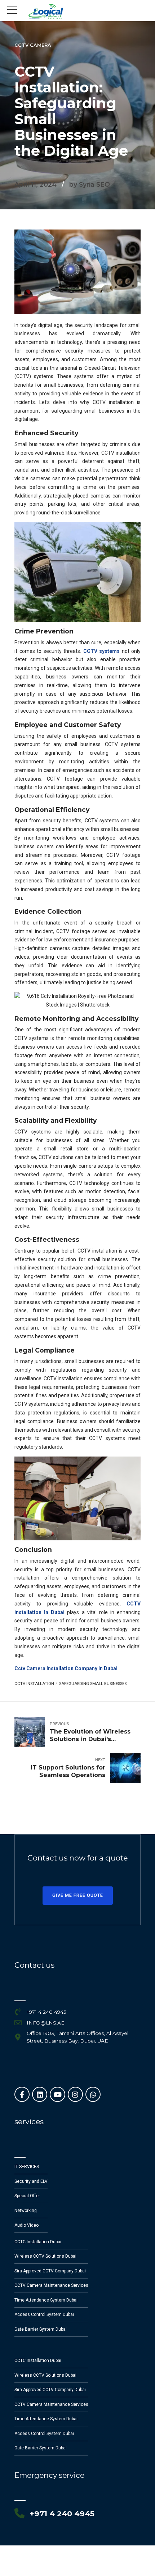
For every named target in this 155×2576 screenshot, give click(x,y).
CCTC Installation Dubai (38, 2242)
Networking (26, 2211)
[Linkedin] (40, 2094)
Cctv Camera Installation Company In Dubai (66, 1668)
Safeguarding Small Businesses (93, 1684)
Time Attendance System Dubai (46, 2300)
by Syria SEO (90, 184)
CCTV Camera (33, 45)
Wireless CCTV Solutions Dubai (45, 2256)
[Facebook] (22, 2094)
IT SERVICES (27, 2167)
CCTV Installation (34, 1684)
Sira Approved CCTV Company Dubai (50, 2271)
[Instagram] (75, 2094)
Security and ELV (31, 2181)
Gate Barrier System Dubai (41, 2329)
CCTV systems (102, 651)
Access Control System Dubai (44, 2314)
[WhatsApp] (93, 2094)
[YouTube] (57, 2094)
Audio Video (26, 2225)
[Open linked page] (46, 12)
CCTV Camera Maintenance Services (51, 2285)
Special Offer (27, 2196)
